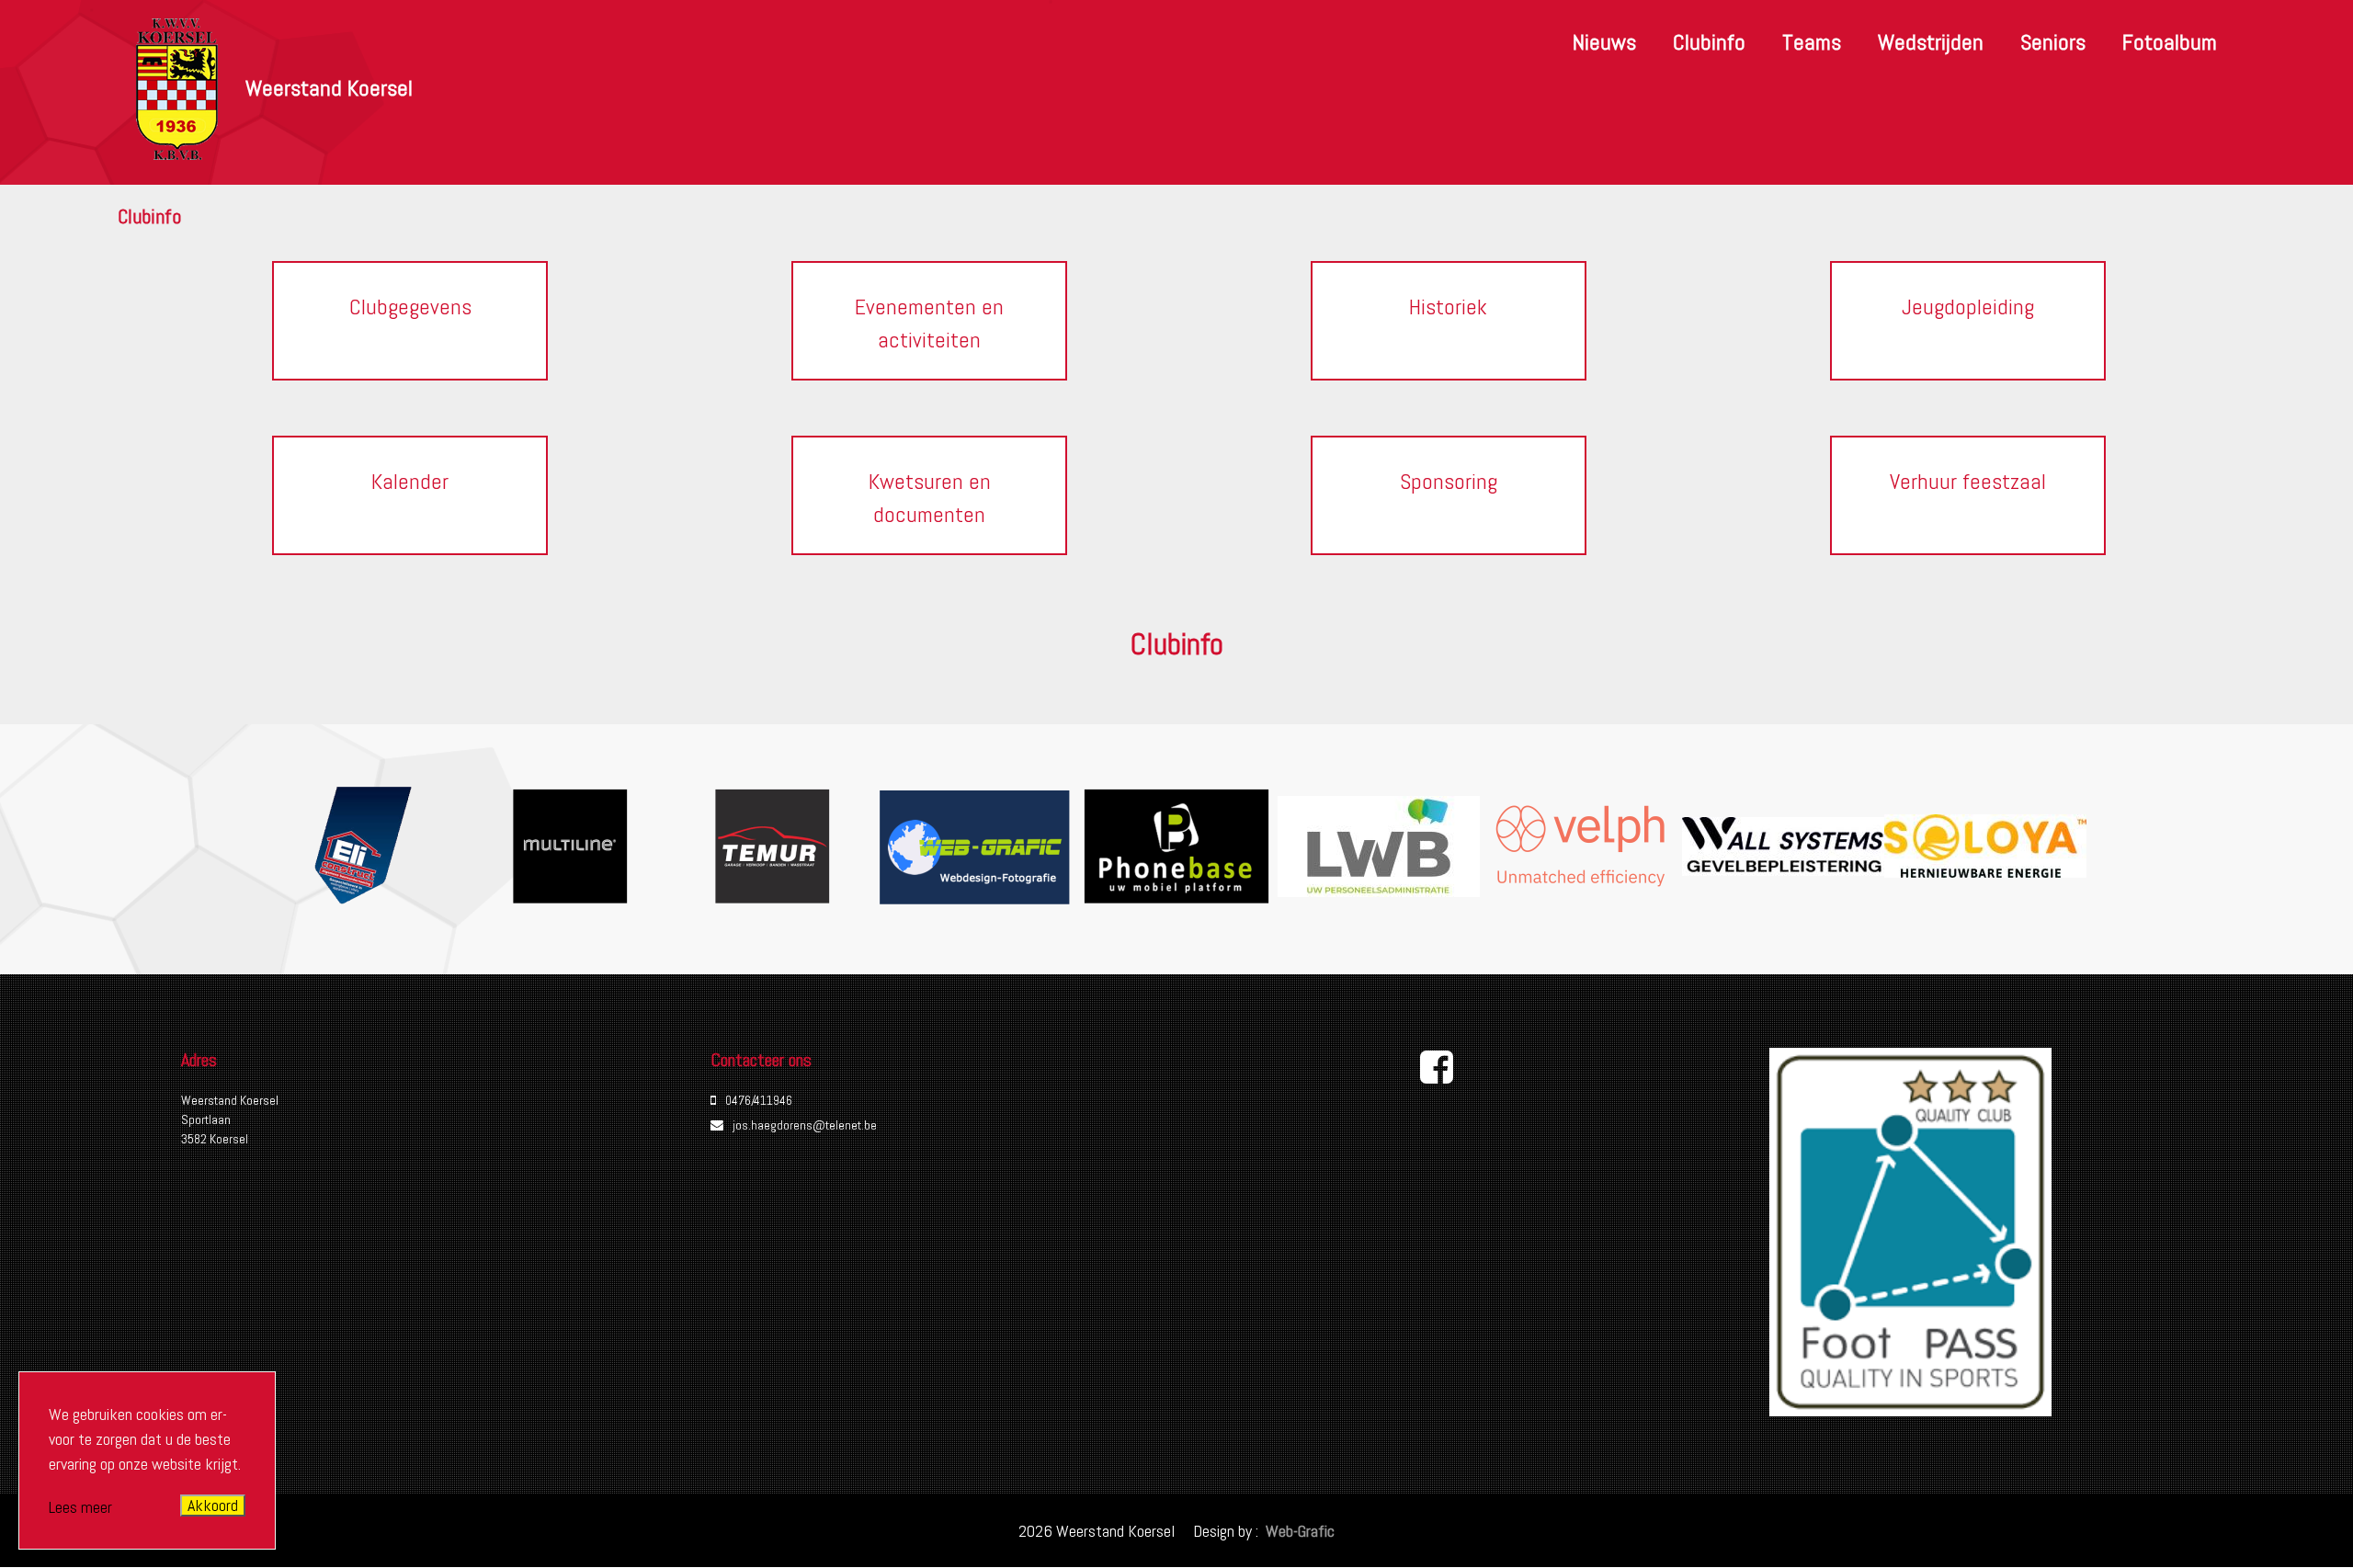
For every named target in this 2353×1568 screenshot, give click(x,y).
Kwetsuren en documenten (930, 498)
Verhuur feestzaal (1968, 481)
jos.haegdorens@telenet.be (805, 1125)
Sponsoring (1449, 481)
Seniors (2053, 42)
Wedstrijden (1931, 42)
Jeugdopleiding (1968, 307)
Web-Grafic (1298, 1531)
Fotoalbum (2170, 42)
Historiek (1448, 307)
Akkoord (213, 1505)
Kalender (410, 481)
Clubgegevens (410, 307)
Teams (1812, 42)
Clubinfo (1709, 42)
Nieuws (1604, 42)
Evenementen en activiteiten (929, 323)
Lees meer (80, 1507)
